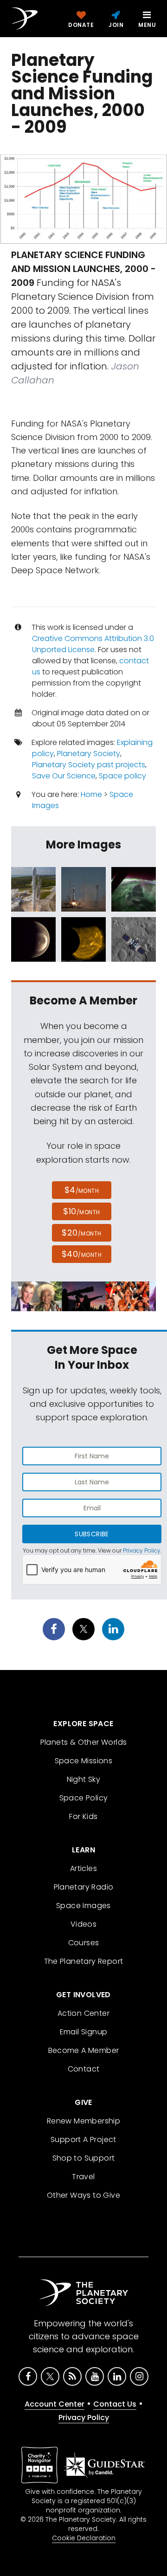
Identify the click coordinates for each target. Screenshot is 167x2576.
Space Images (83, 1906)
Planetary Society (89, 754)
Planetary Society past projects (89, 765)
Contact (84, 2069)
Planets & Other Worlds (84, 1742)
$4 (82, 1190)
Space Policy (84, 1798)
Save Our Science (64, 776)
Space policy (122, 776)
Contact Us (115, 2404)
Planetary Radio (84, 1887)
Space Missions (84, 1761)
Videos (83, 1924)
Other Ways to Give (83, 2195)
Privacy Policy (142, 1550)
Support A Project (83, 2139)
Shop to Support (84, 2158)
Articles (83, 1868)
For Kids (83, 1816)
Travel (83, 2177)
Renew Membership (83, 2121)
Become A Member (84, 2050)
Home (91, 794)
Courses (84, 1943)
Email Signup (84, 2032)
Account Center (55, 2404)
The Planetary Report (84, 1961)
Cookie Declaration (84, 2538)
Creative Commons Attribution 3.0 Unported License (93, 644)
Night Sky (84, 1779)
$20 (81, 1233)
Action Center (83, 2013)
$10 (81, 1211)
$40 (82, 1254)
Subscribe (92, 1534)
